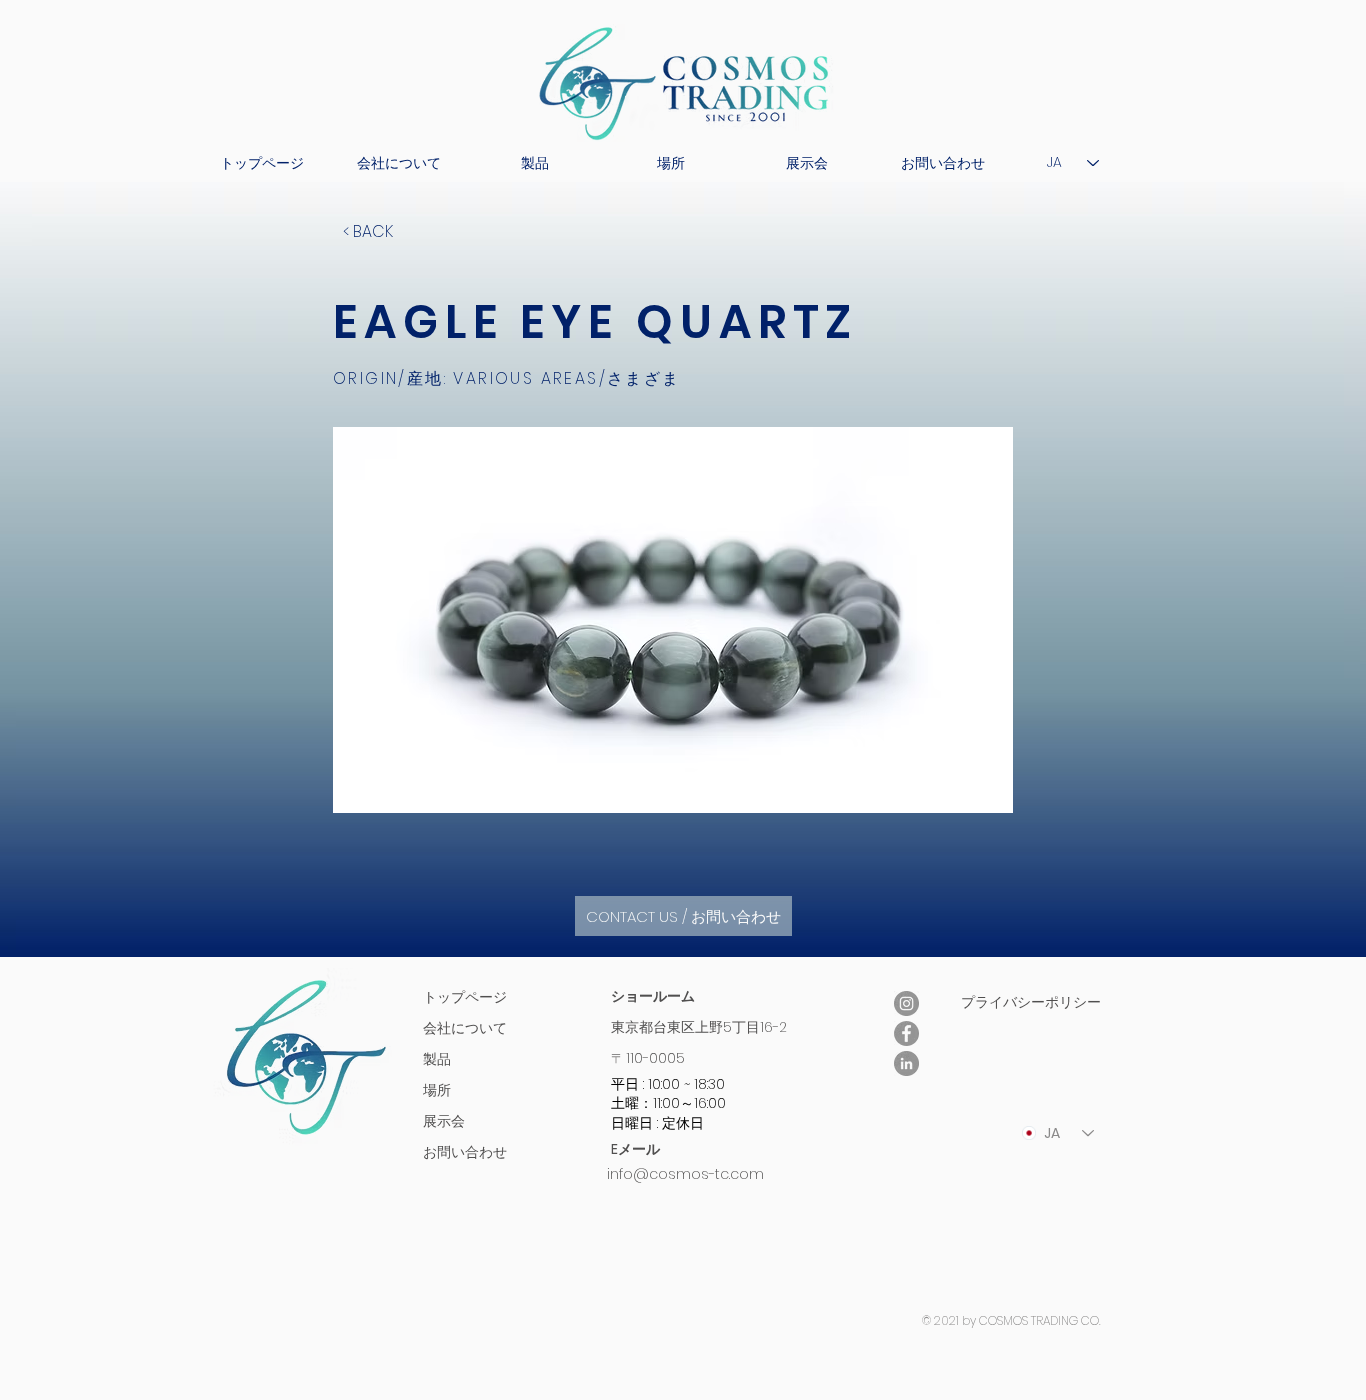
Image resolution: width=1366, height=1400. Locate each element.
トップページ (465, 997)
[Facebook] (906, 1033)
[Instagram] (906, 1003)
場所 (437, 1090)
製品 (437, 1059)
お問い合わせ (465, 1152)
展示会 (444, 1121)
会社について (465, 1028)
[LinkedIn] (906, 1063)
